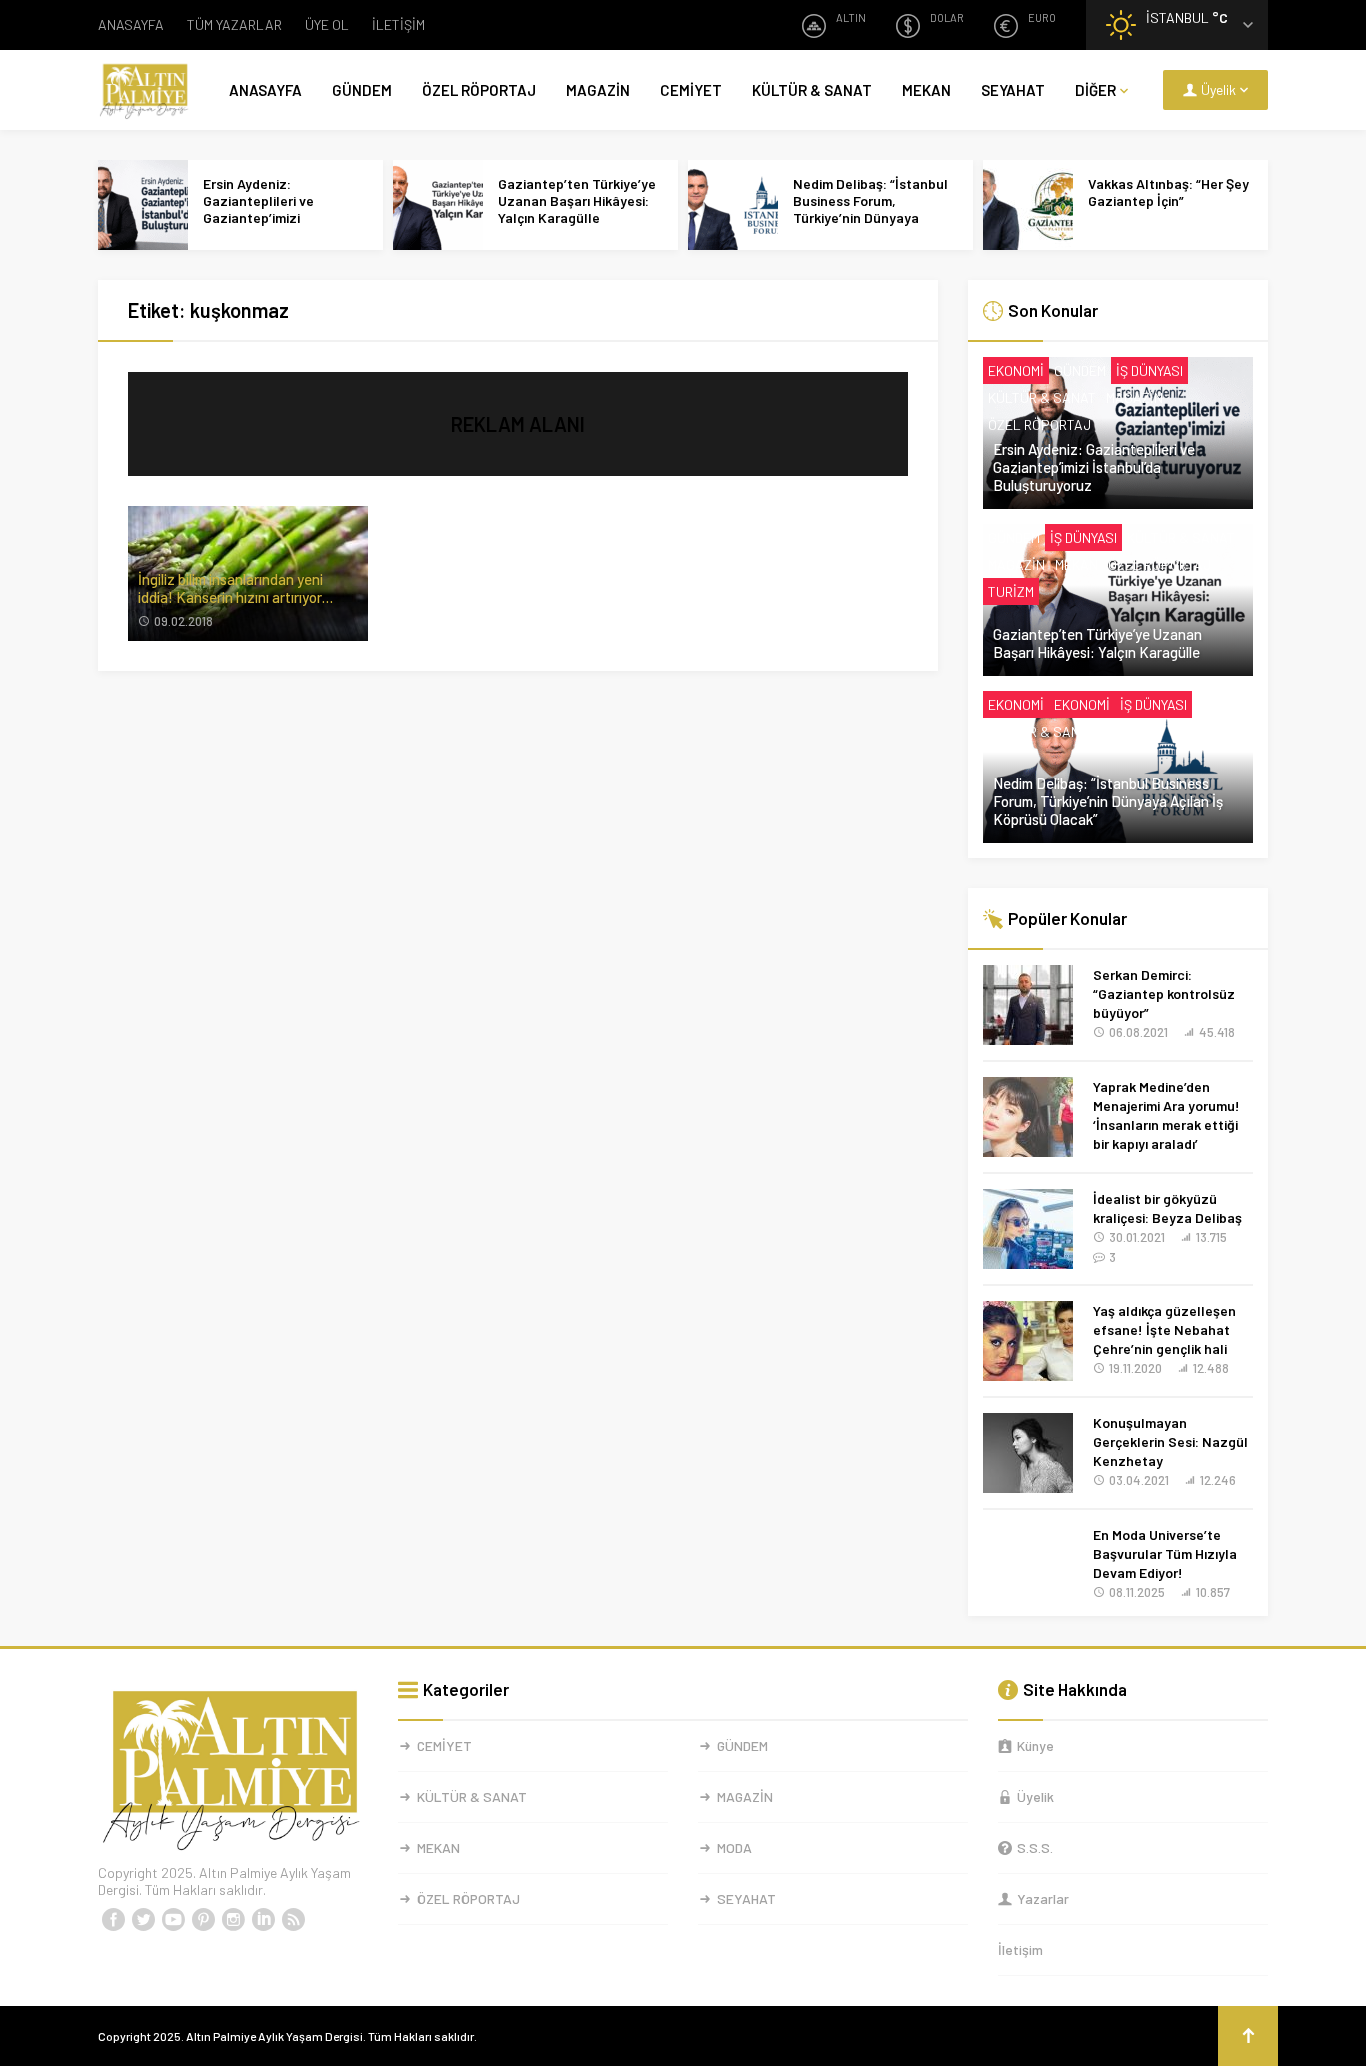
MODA (734, 1847)
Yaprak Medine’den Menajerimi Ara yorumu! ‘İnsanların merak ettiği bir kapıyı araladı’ (1166, 1115)
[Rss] (293, 1920)
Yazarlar (1043, 1898)
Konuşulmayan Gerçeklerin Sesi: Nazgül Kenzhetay (1170, 1441)
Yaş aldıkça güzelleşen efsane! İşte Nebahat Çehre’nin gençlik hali (1164, 1329)
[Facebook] (113, 1920)
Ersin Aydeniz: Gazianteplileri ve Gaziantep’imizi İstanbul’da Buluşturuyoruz (258, 217)
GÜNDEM (362, 90)
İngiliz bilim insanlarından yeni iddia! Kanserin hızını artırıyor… (235, 588)
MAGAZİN (598, 90)
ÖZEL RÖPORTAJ (479, 90)
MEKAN (926, 90)
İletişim (1020, 1949)
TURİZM (1011, 591)
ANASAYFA (131, 24)
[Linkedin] (263, 1920)
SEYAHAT (1013, 90)
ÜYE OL (327, 24)
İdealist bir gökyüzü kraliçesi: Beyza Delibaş (1167, 1208)
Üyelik (1035, 1796)
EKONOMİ (1016, 370)
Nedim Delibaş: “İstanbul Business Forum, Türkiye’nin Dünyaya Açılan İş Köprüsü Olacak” (873, 209)
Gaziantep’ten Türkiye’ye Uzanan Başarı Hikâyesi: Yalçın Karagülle (577, 200)
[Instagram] (233, 1920)
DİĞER (1095, 90)
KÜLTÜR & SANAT (812, 90)
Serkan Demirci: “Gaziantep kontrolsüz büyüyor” (1164, 993)
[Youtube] (173, 1920)
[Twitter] (143, 1920)
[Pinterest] (203, 1920)
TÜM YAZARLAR (234, 24)
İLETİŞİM (398, 24)
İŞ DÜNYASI (1149, 370)
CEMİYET (691, 90)
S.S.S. (1035, 1847)
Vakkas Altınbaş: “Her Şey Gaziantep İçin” (1168, 192)
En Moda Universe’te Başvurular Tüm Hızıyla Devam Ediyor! (1165, 1553)
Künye (1035, 1745)
